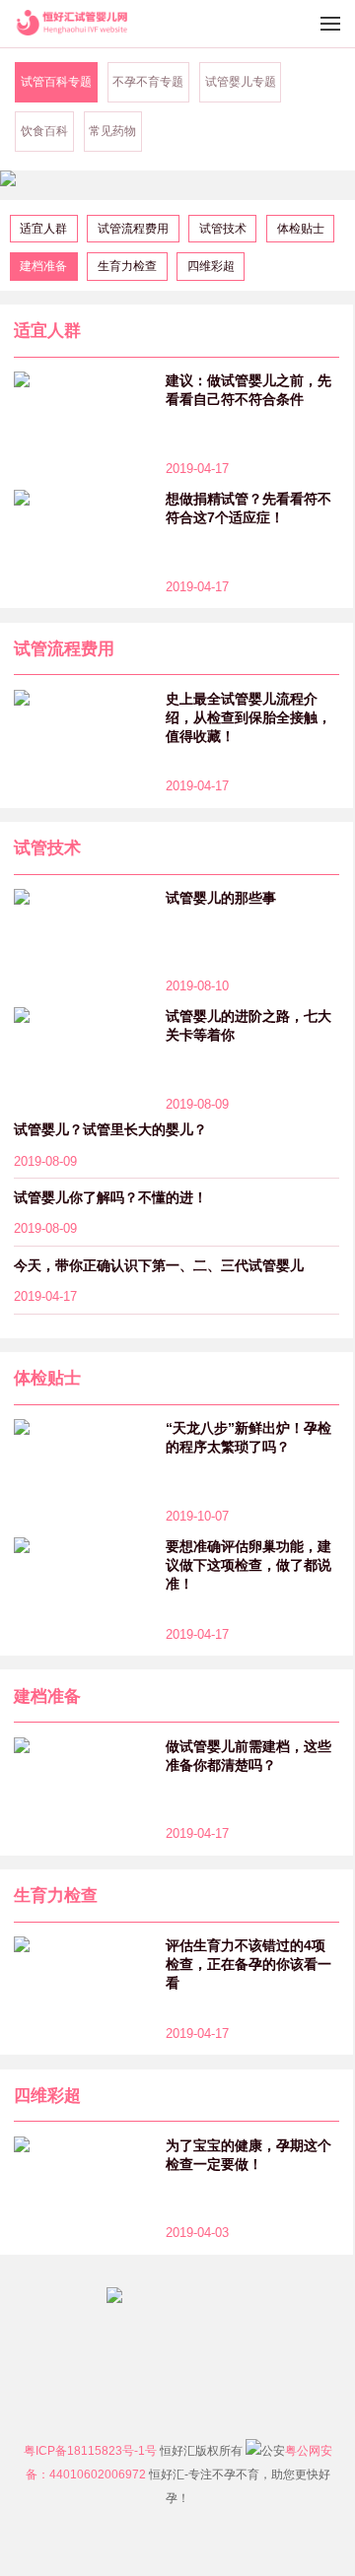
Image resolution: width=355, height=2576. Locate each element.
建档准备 (43, 266)
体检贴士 (301, 229)
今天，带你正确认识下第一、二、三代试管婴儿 (159, 1265)
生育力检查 (127, 266)
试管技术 (223, 229)
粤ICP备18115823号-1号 (90, 2451)
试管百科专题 (56, 82)
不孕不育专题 (148, 82)
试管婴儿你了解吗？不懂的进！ (110, 1197)
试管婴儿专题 (241, 82)
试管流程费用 (133, 229)
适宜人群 (43, 229)
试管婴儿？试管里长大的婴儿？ (110, 1129)
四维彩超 (211, 266)
